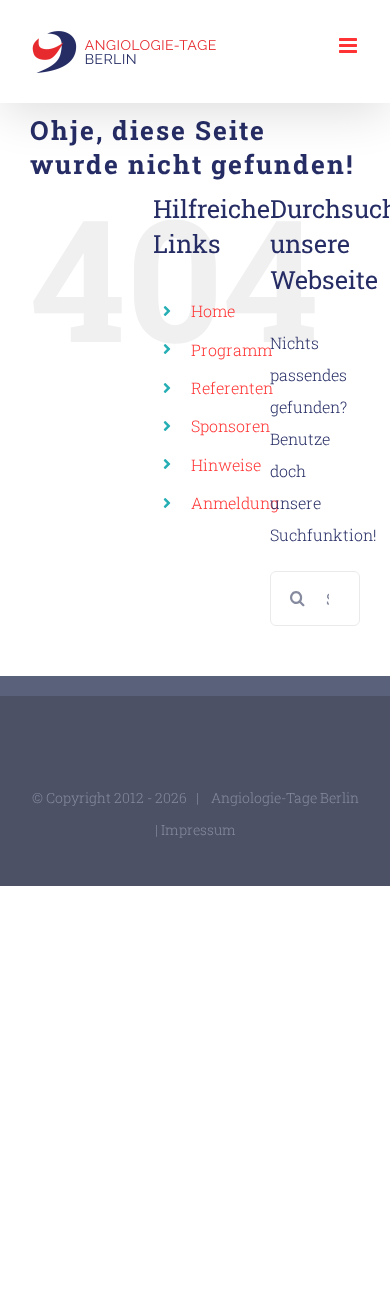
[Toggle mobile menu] (349, 45)
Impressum (198, 829)
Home (213, 310)
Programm (231, 349)
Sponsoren (230, 425)
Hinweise (226, 464)
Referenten (232, 387)
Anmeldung (235, 502)
